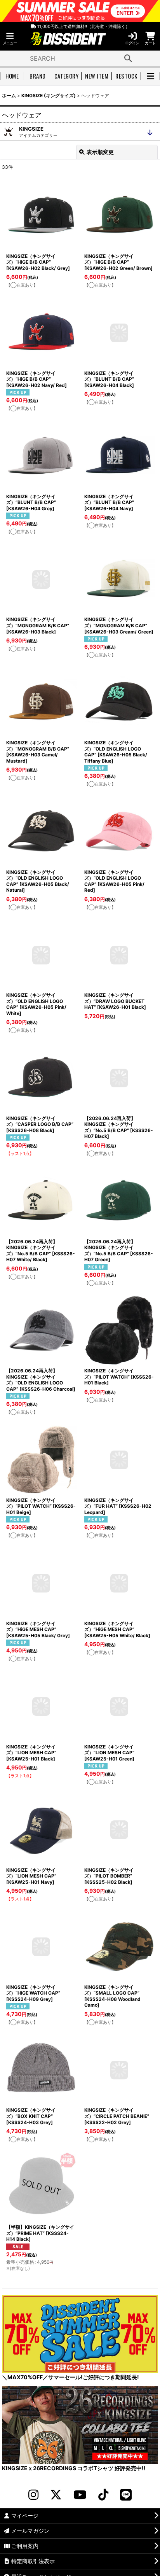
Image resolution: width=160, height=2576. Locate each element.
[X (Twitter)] (56, 2495)
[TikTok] (103, 2495)
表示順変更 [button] (100, 152)
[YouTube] (80, 2495)
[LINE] (126, 2495)
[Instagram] (33, 2495)
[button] (10, 39)
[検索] (128, 58)
